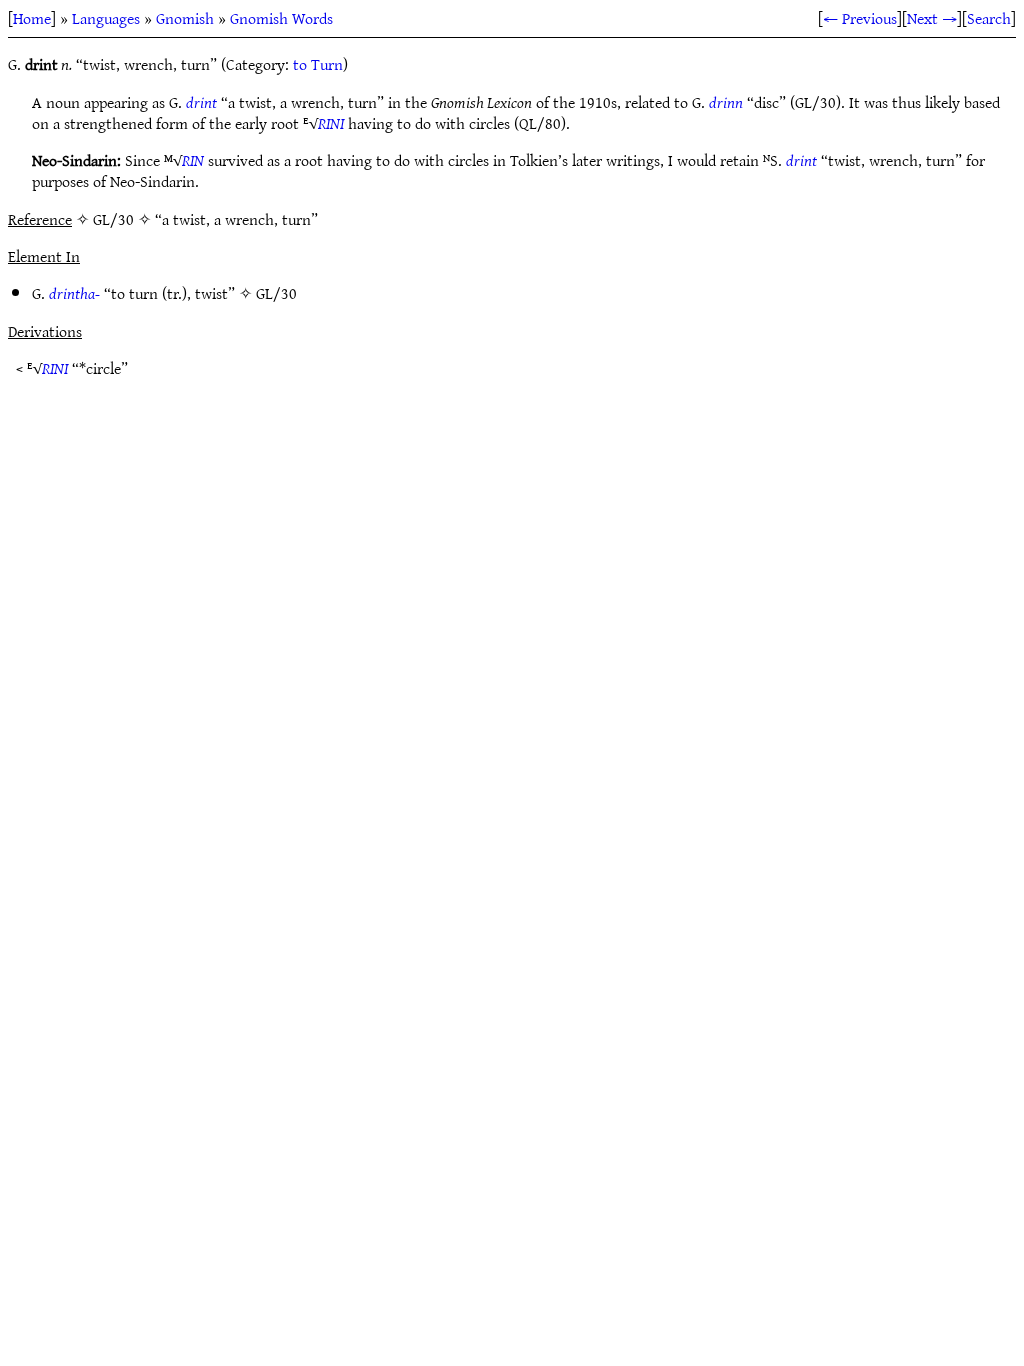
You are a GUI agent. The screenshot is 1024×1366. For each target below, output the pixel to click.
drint (201, 102)
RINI (331, 123)
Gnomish (185, 18)
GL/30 (276, 293)
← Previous (860, 18)
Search (989, 18)
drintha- (74, 293)
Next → (932, 18)
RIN (193, 160)
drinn (726, 102)
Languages (106, 18)
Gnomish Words (281, 18)
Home (32, 18)
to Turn (318, 64)
